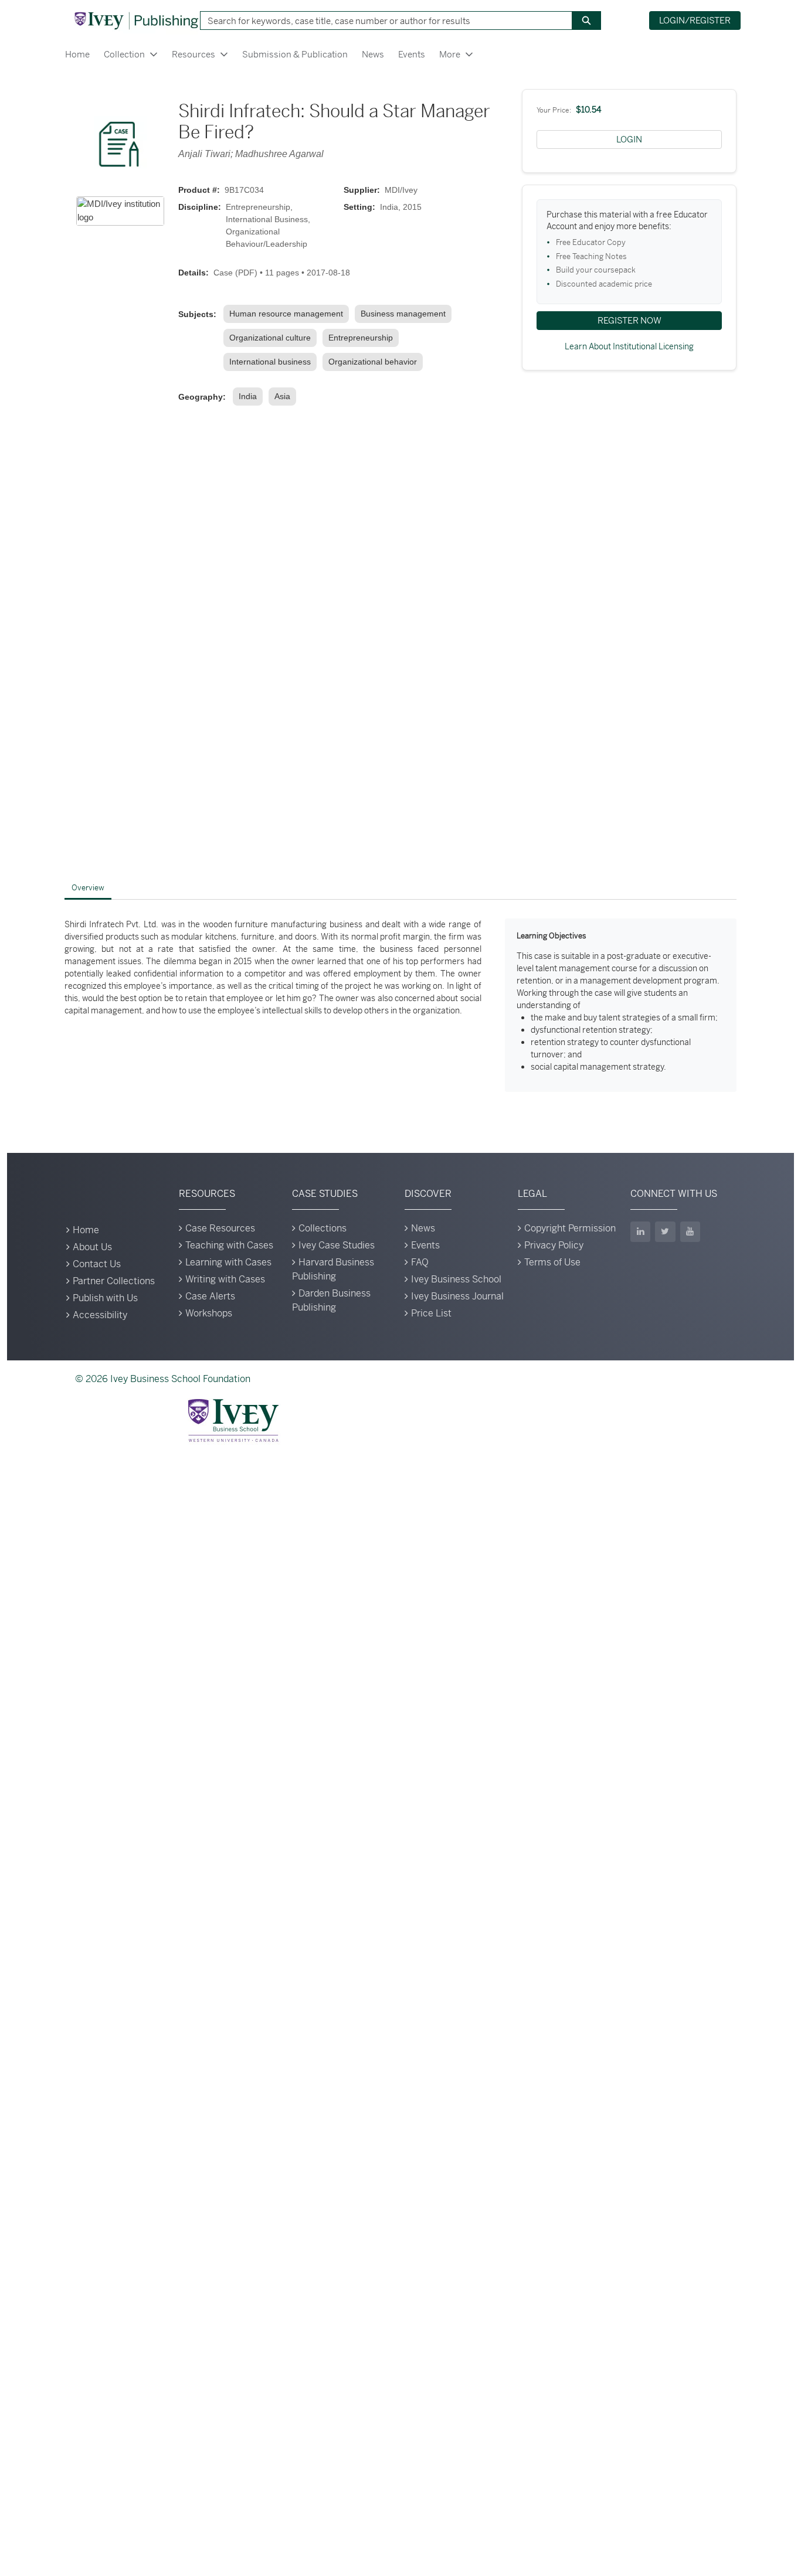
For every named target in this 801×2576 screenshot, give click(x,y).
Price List (431, 1313)
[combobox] (382, 21)
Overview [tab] (88, 888)
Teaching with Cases (229, 1245)
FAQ (420, 1262)
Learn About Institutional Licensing (629, 346)
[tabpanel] (400, 1005)
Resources (194, 54)
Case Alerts (210, 1296)
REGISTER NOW (629, 320)
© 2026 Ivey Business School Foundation (163, 1379)
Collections (323, 1228)
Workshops (209, 1313)
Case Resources (220, 1228)
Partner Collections (114, 1281)
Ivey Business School (456, 1279)
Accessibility (100, 1315)
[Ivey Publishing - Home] (136, 21)
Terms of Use (552, 1262)
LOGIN (629, 139)
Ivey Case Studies (337, 1245)
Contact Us (97, 1264)
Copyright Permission (570, 1228)
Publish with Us (105, 1298)
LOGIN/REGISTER (695, 20)
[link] (289, 314)
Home (77, 54)
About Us (92, 1247)
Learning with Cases (228, 1262)
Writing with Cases (225, 1279)
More (450, 54)
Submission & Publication (295, 54)
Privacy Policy (554, 1245)
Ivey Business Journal (457, 1296)
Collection (124, 54)
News (373, 54)
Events (412, 54)
